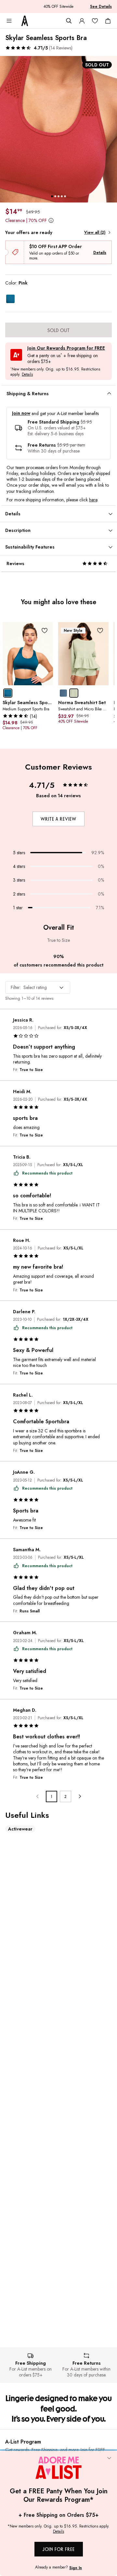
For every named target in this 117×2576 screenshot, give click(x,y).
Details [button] (27, 375)
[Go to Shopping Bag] (108, 21)
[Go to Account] (82, 21)
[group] (58, 129)
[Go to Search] (69, 21)
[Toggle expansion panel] (109, 394)
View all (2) (95, 232)
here (93, 500)
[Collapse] (109, 2459)
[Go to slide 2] (55, 196)
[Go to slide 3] (58, 196)
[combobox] (38, 987)
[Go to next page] (79, 1796)
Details (100, 253)
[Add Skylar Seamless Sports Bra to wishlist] (45, 630)
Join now (21, 413)
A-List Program (23, 2442)
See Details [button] (101, 7)
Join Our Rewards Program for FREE (66, 348)
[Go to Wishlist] (95, 21)
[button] (39, 48)
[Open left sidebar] (9, 21)
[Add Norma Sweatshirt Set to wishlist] (100, 630)
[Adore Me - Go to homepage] (25, 21)
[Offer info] (51, 220)
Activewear (20, 1829)
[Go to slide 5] (65, 196)
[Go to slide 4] (62, 196)
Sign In (76, 2568)
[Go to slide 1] (52, 196)
